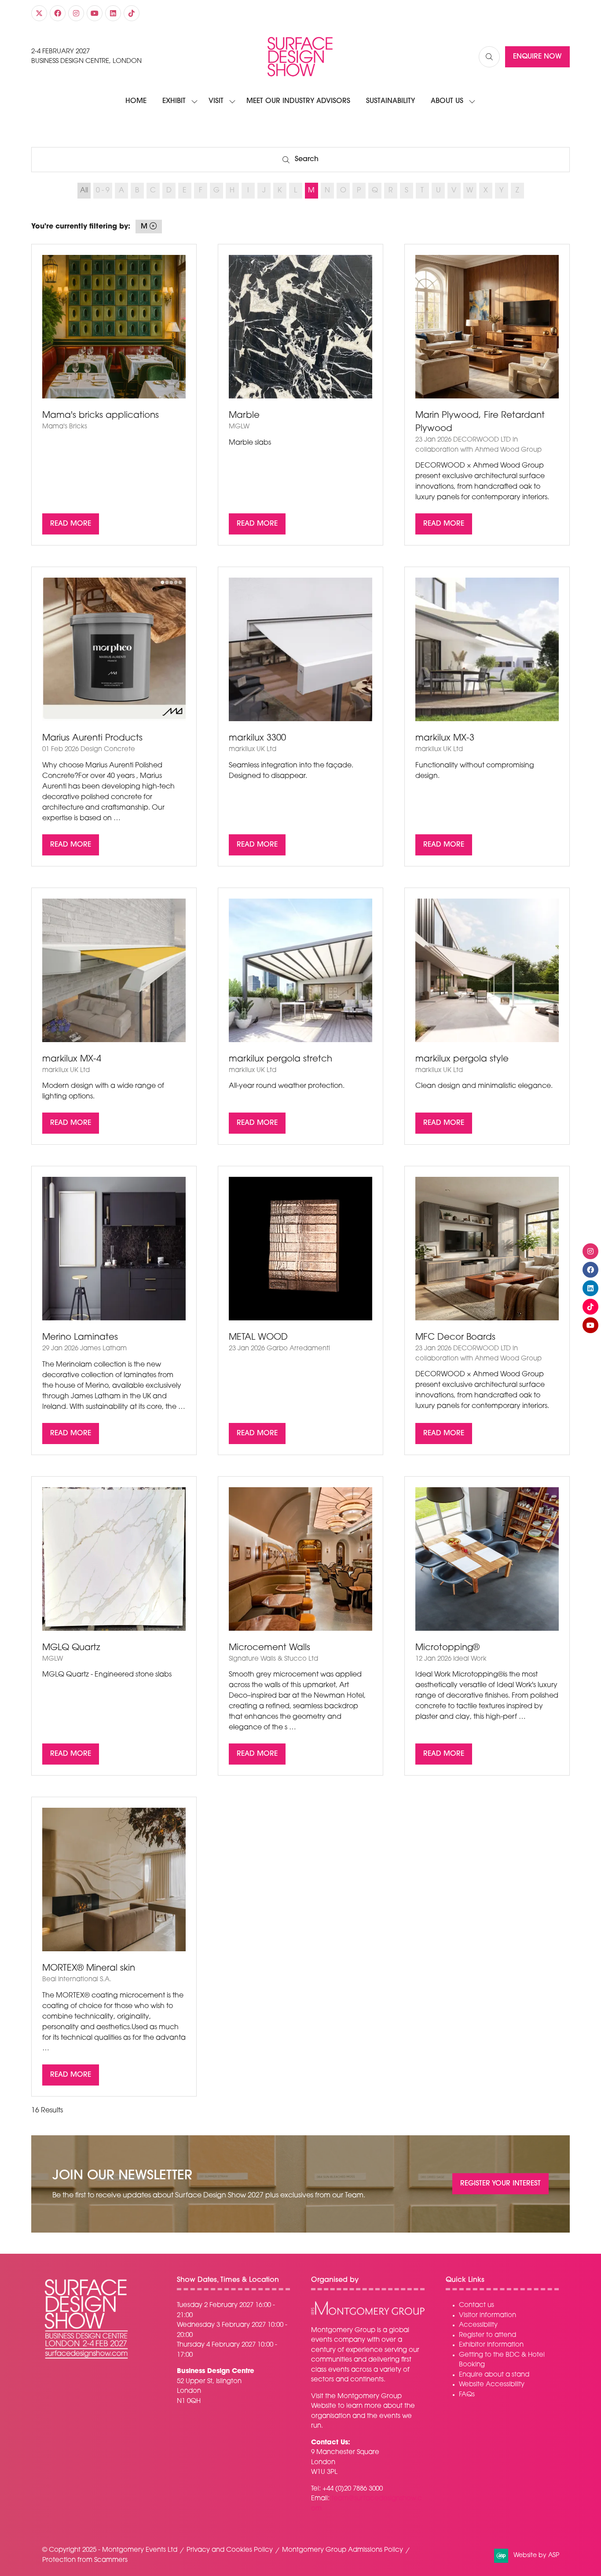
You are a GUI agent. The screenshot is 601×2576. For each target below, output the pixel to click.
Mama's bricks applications (101, 416)
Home (136, 101)
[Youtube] (95, 13)
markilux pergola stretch (280, 1059)
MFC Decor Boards (455, 1338)
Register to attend (487, 2335)
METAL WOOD (258, 1338)
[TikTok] (132, 13)
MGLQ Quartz (71, 1648)
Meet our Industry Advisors (298, 101)
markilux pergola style (462, 1059)
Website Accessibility (492, 2385)
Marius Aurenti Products (92, 738)
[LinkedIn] (113, 13)
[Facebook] (58, 13)
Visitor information (487, 2316)
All (84, 191)
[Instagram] (76, 13)
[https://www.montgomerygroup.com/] (368, 2314)
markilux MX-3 (445, 738)
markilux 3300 (257, 738)
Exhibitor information (491, 2345)
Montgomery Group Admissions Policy (343, 2550)
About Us (447, 101)
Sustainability (390, 101)
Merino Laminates (80, 1338)
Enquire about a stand (494, 2375)
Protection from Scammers (85, 2560)
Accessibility (478, 2325)
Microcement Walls (269, 1648)
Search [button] (310, 161)
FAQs (467, 2395)
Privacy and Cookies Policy (230, 2550)
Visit (216, 101)
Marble (244, 416)
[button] (489, 57)
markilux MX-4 (72, 1059)
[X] (39, 13)
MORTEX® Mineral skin (89, 1968)
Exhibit (174, 101)
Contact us (476, 2305)
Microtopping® (447, 1648)
